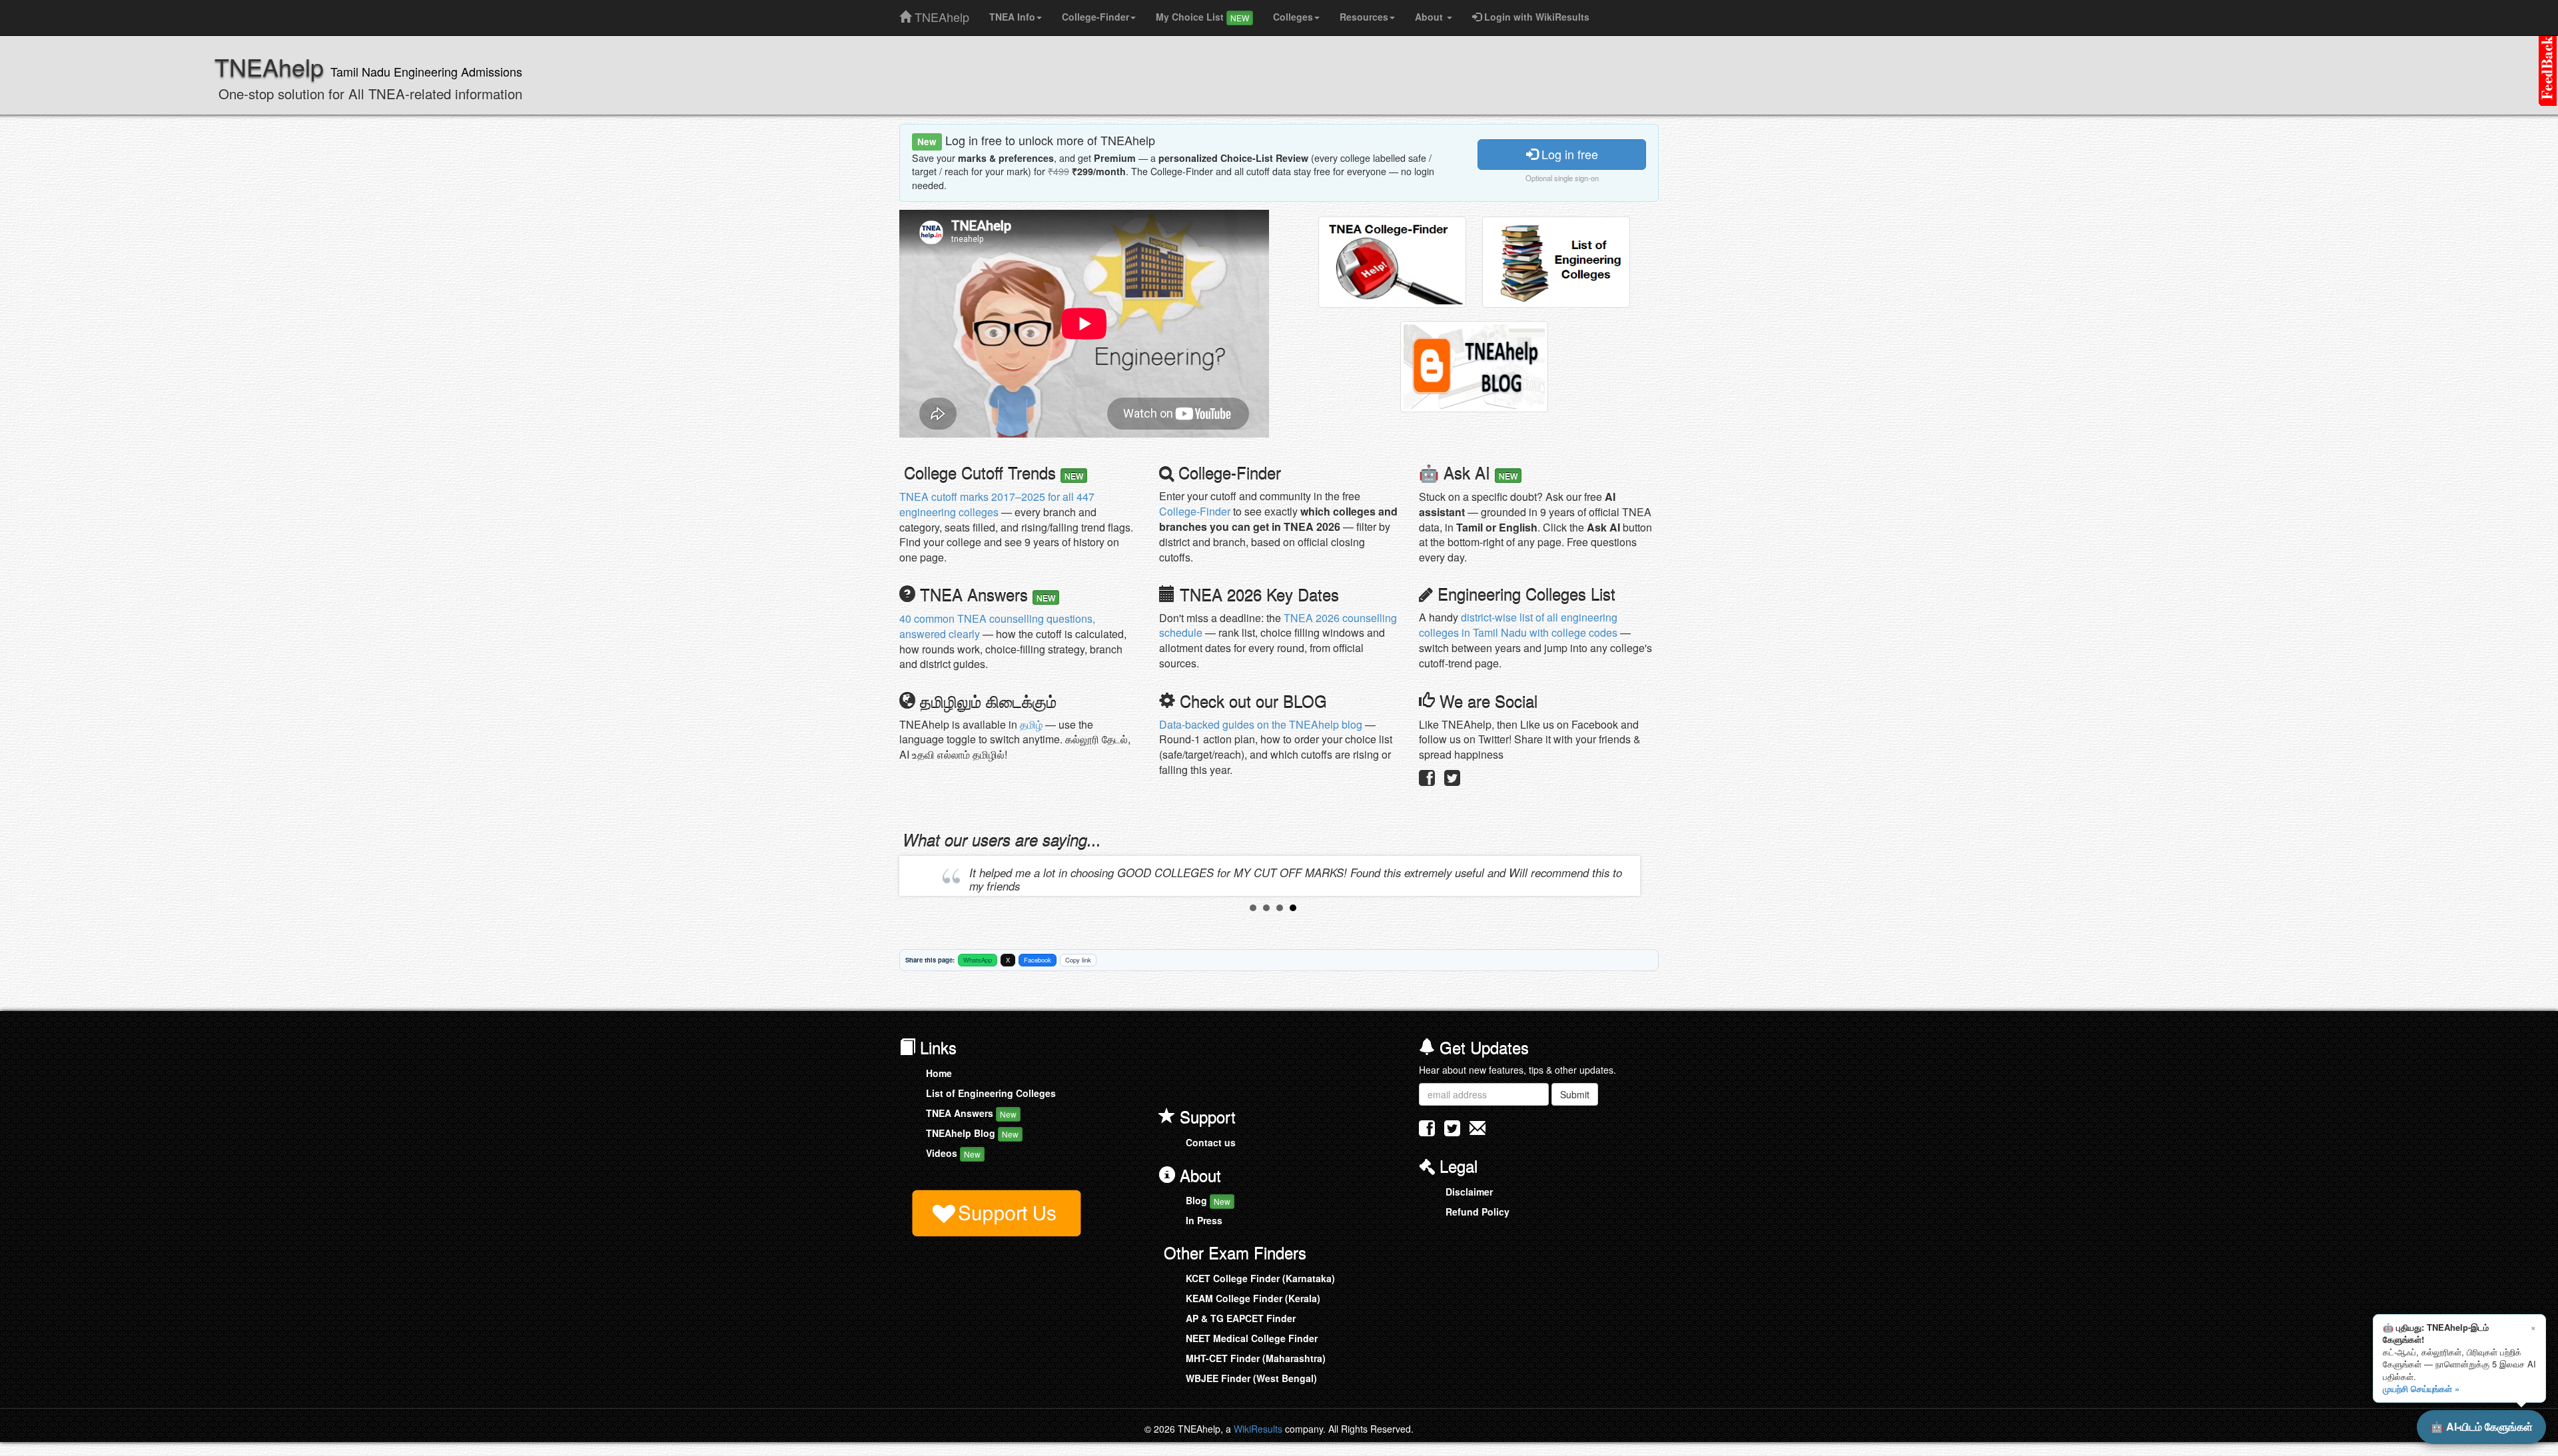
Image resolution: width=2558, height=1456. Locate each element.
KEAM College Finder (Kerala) (1253, 1298)
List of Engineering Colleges (991, 1093)
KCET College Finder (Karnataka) (1260, 1278)
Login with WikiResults (1535, 17)
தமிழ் (1031, 724)
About (1430, 17)
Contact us (1211, 1142)
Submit (1575, 1094)
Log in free (1568, 154)
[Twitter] (1452, 781)
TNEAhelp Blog (972, 1133)
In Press (1204, 1220)
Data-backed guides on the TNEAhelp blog (1261, 724)
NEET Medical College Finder (1252, 1338)
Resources (1364, 17)
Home (939, 1073)
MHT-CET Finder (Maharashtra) (1256, 1358)
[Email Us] (1478, 1128)
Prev (920, 876)
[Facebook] (1427, 781)
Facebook (1038, 960)
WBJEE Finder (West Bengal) (1251, 1378)
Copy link (1078, 960)
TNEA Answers (971, 1113)
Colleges (1293, 17)
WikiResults (1258, 1429)
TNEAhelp (940, 14)
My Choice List (1202, 17)
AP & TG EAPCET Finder (1241, 1318)
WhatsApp (978, 960)
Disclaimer (1469, 1192)
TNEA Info (1012, 17)
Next (1626, 876)
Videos (953, 1153)
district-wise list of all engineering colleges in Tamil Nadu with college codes (1518, 625)
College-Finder (1095, 17)
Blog (1208, 1200)
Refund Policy (1478, 1212)
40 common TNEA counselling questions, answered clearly (997, 626)
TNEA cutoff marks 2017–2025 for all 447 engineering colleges (997, 504)
